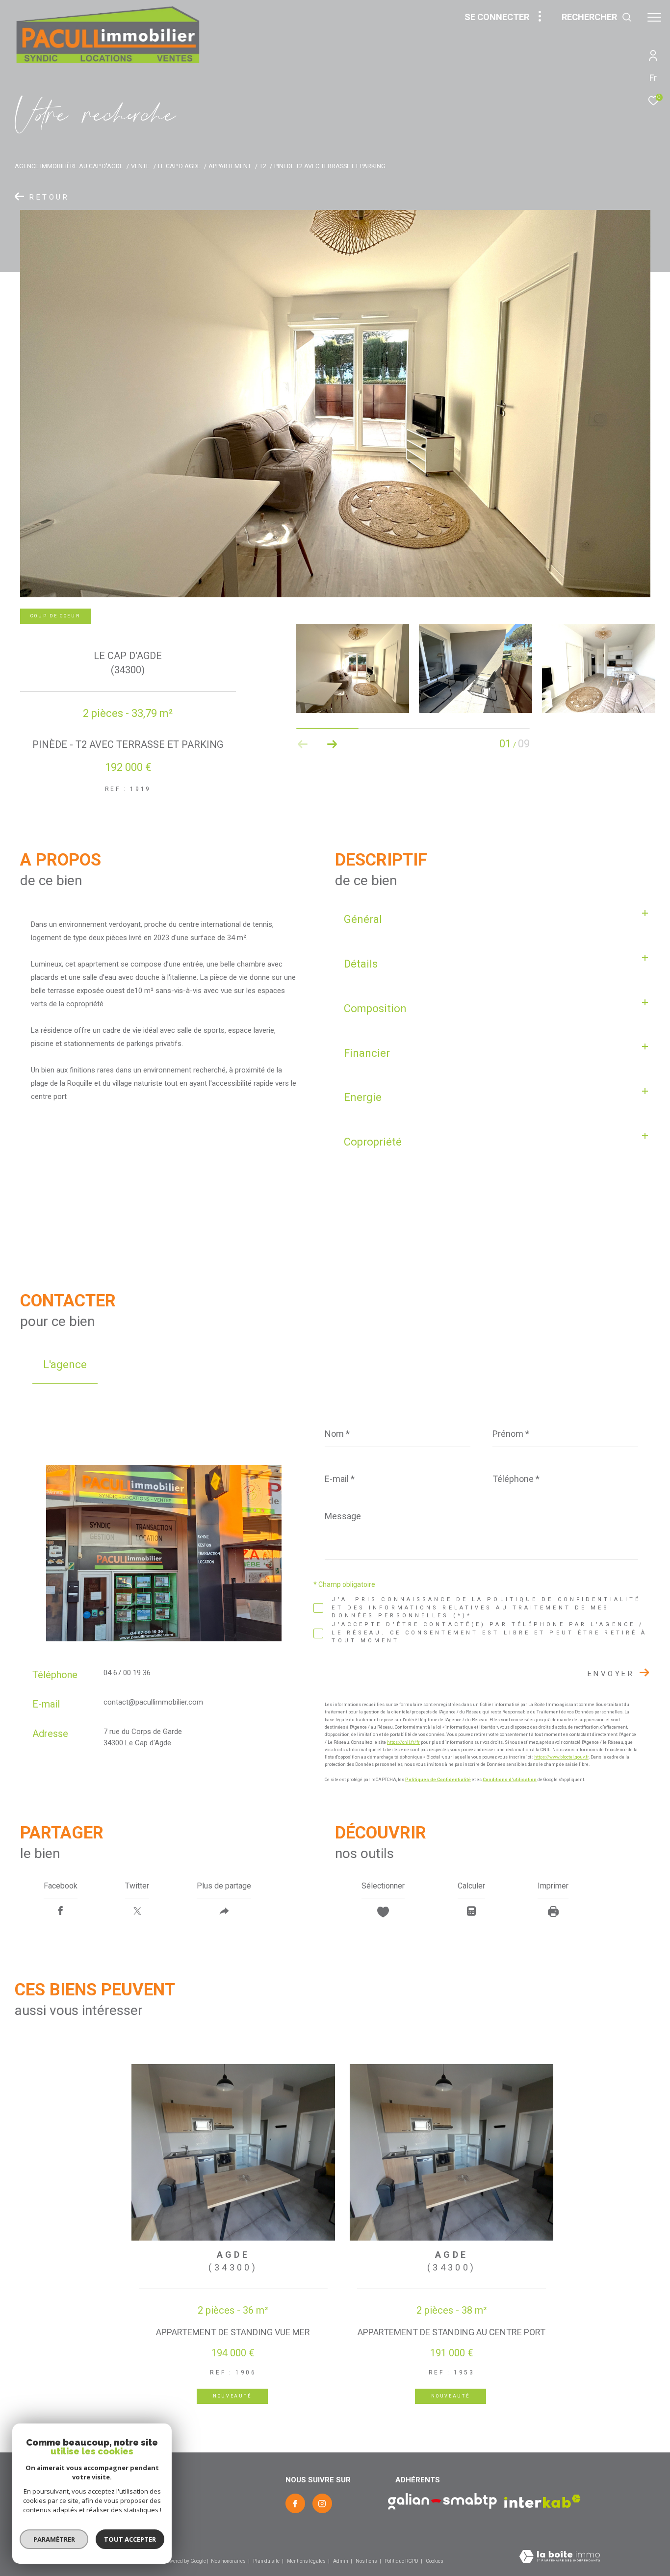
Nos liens (367, 2561)
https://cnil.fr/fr (403, 1742)
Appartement (230, 166)
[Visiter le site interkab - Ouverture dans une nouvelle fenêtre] (542, 2501)
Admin (341, 2561)
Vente (140, 166)
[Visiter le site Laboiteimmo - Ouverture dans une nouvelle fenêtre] (560, 2557)
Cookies (435, 2561)
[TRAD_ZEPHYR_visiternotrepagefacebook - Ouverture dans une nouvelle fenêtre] (295, 2503)
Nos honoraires (228, 2561)
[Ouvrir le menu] (654, 17)
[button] (332, 744)
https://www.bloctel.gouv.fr (561, 1757)
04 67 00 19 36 (127, 1673)
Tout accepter (130, 2539)
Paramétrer (54, 2539)
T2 (263, 166)
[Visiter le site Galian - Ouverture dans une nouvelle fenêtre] (442, 2501)
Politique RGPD (401, 2561)
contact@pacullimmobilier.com (153, 1702)
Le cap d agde (179, 166)
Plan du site (267, 2561)
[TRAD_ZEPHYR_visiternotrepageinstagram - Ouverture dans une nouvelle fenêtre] (322, 2503)
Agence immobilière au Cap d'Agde (69, 166)
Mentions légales (307, 2561)
